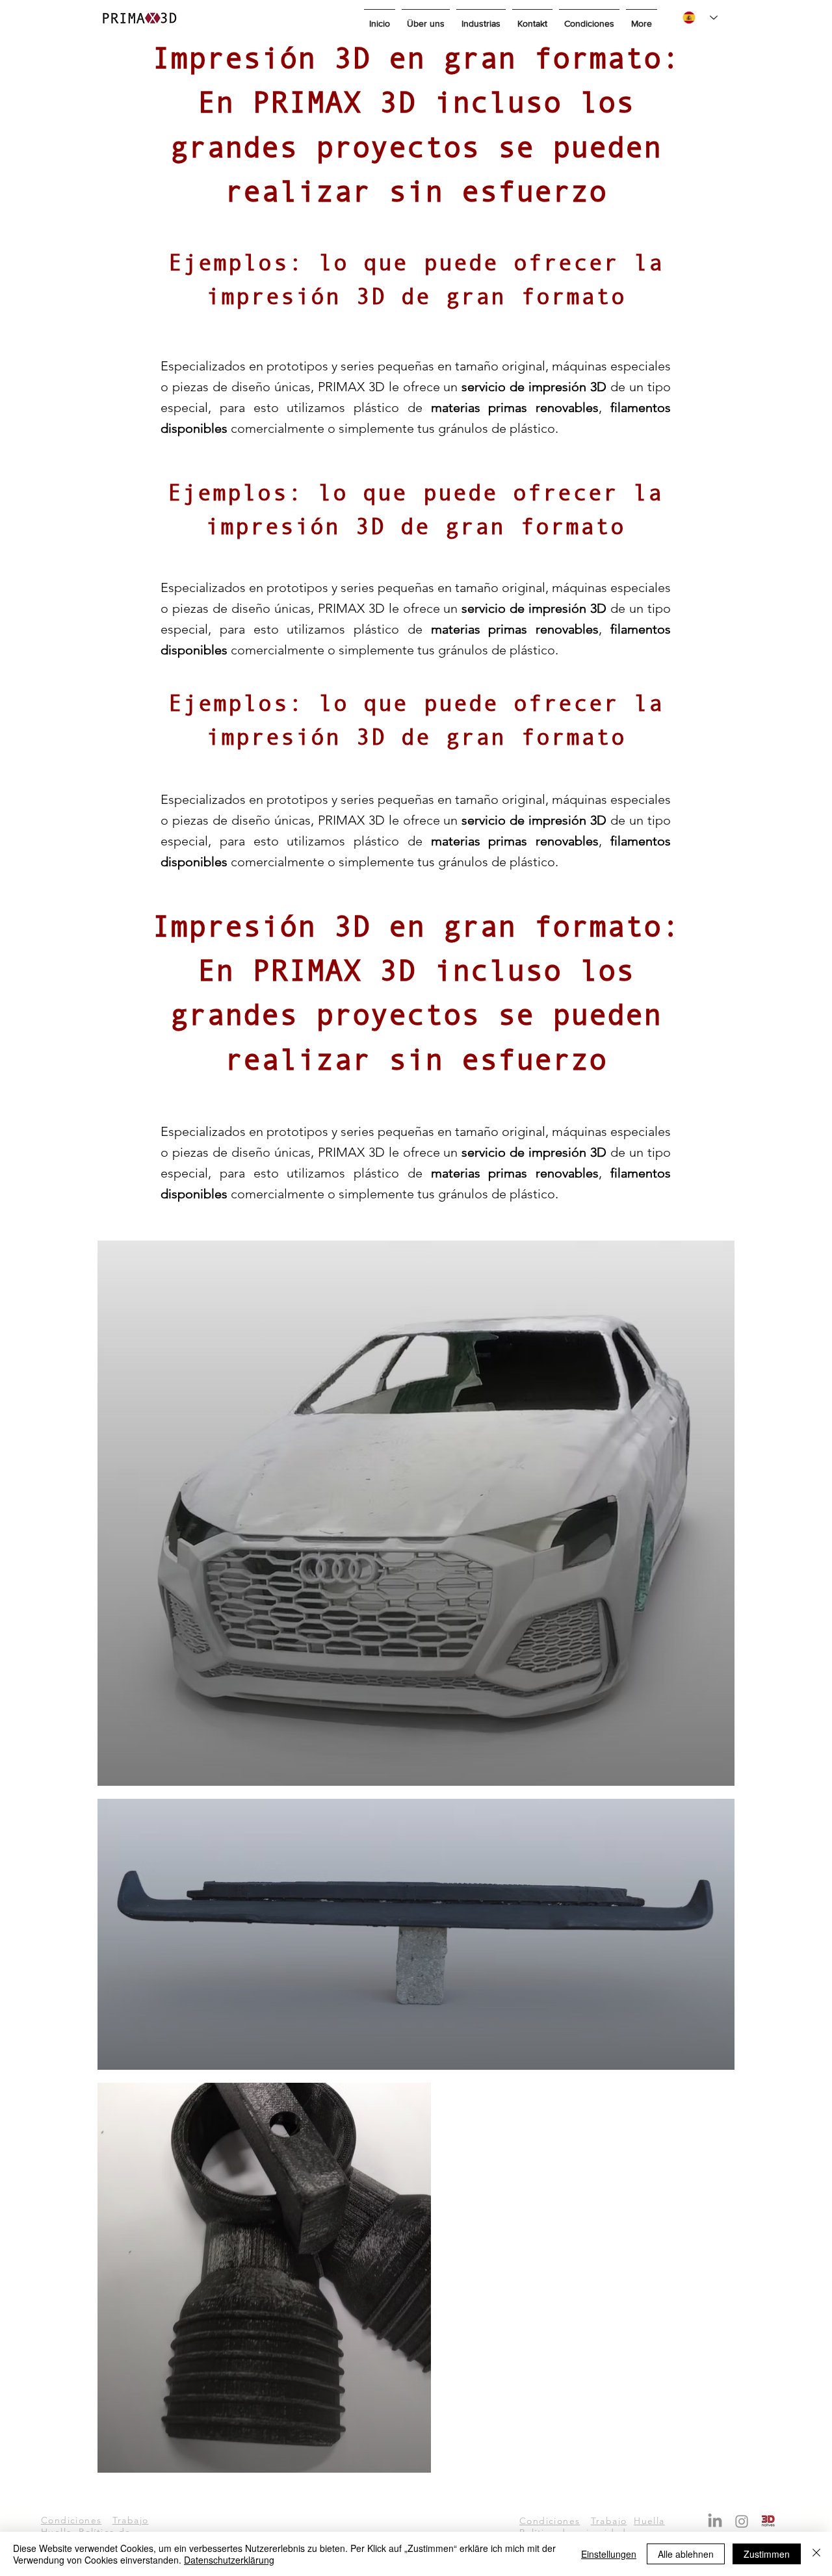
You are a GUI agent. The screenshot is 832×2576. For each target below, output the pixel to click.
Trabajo (131, 2520)
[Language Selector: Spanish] (700, 18)
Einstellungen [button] (609, 2554)
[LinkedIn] (715, 2521)
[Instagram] (742, 2521)
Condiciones (71, 2520)
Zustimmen (767, 2554)
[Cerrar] (816, 2554)
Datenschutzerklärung (229, 2560)
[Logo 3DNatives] (768, 2521)
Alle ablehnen (686, 2554)
